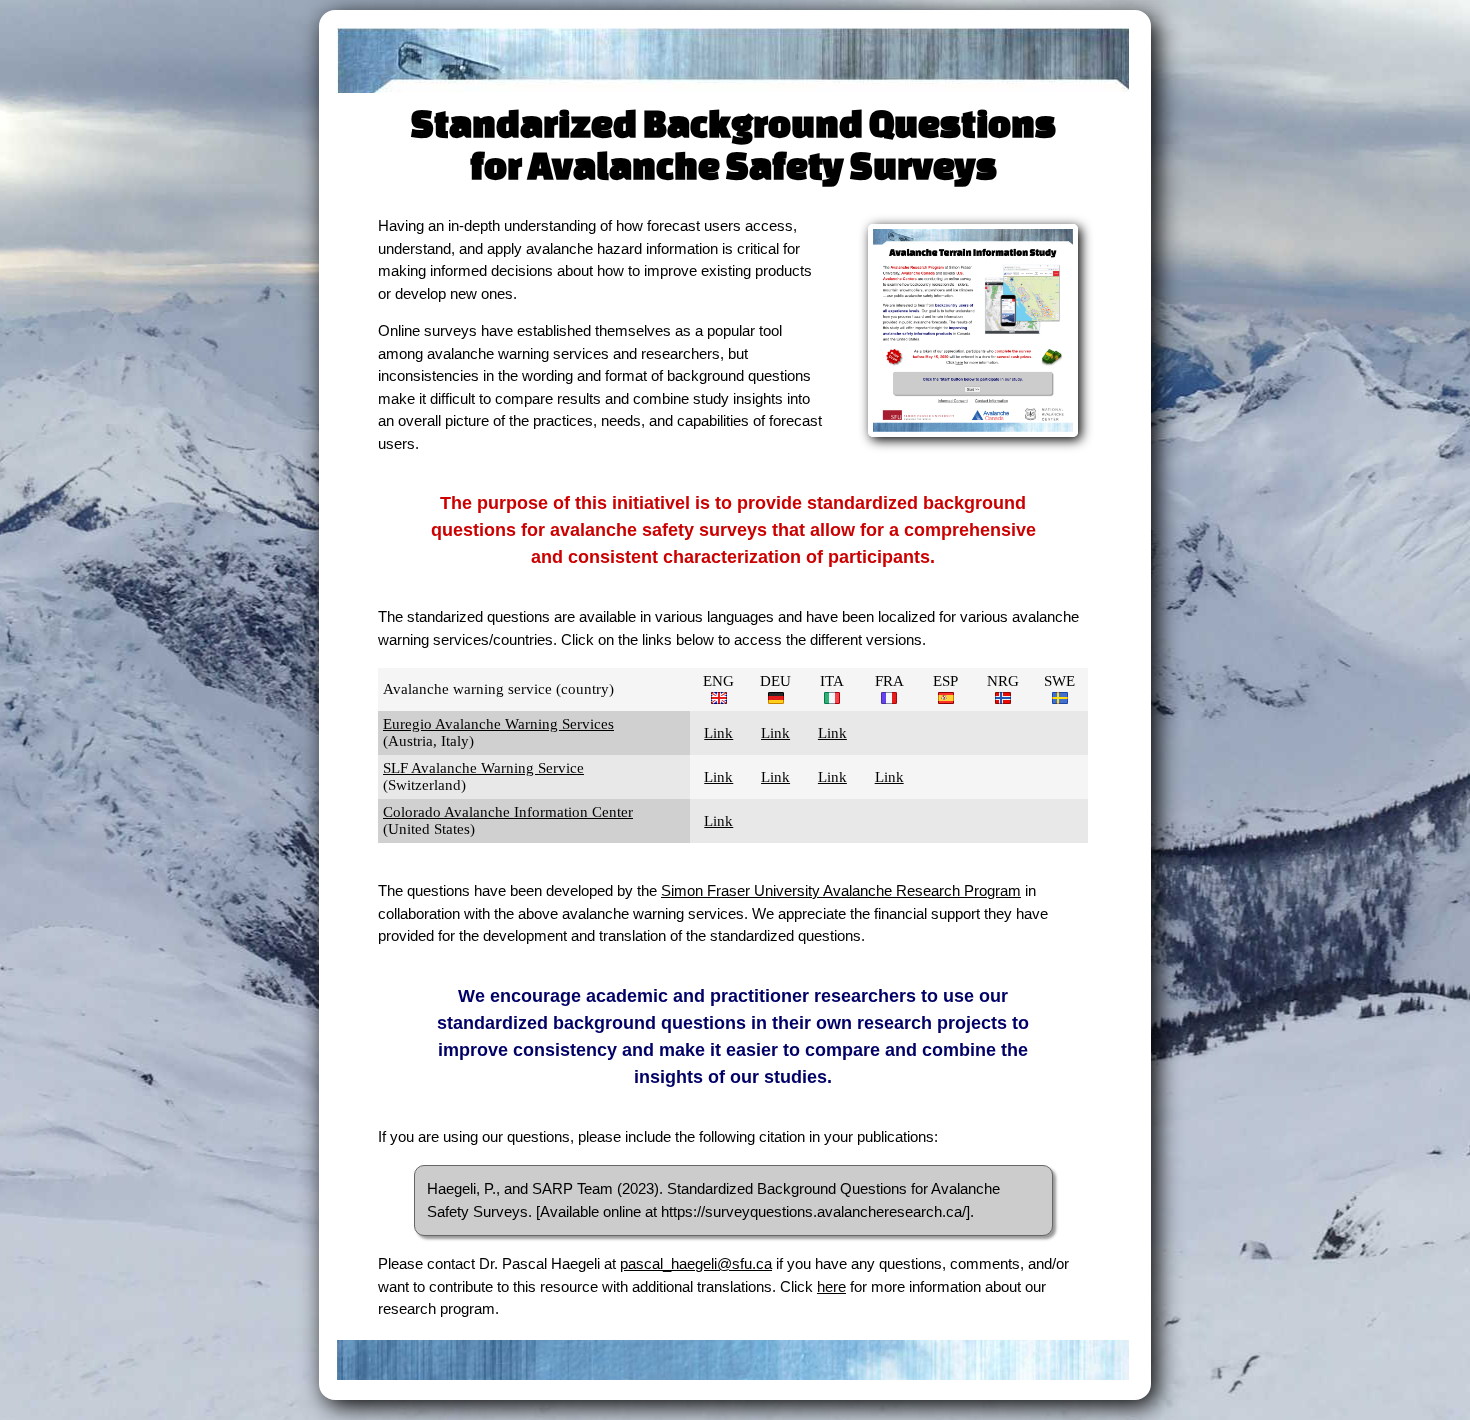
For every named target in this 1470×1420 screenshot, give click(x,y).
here (831, 1286)
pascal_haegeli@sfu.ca (696, 1263)
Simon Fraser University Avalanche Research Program (841, 890)
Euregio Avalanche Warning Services (498, 724)
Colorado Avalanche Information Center (508, 812)
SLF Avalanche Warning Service (483, 768)
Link (718, 733)
